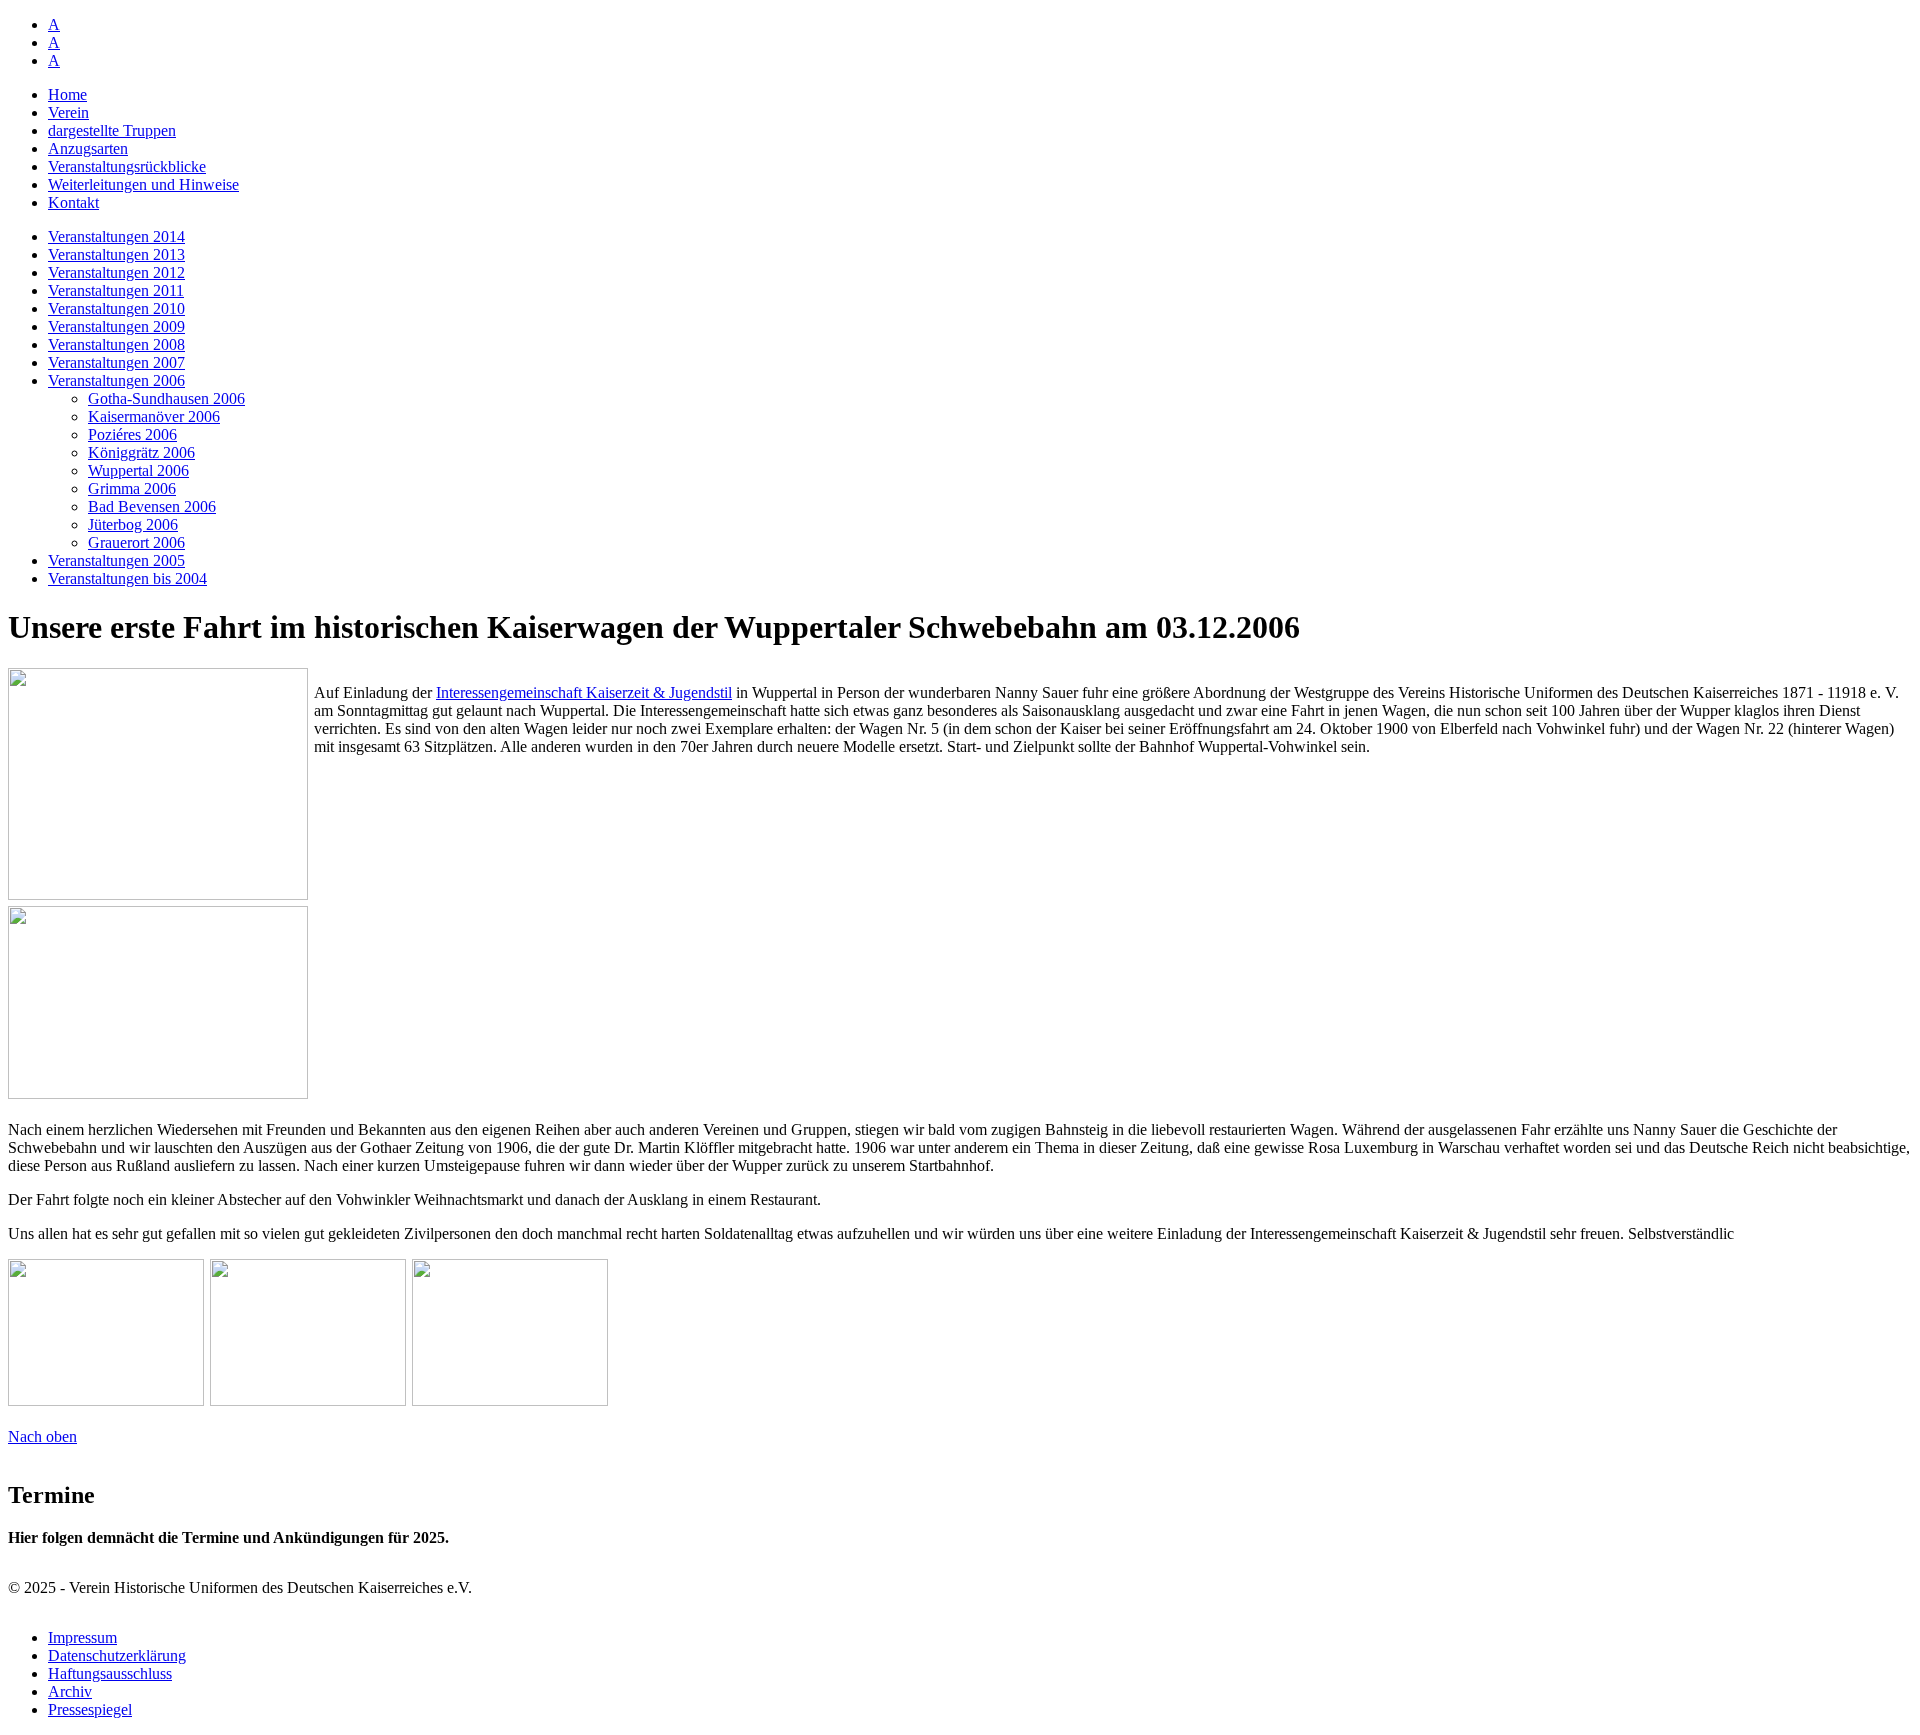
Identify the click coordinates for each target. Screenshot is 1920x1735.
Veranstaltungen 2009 (116, 326)
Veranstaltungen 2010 (116, 308)
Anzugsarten (88, 148)
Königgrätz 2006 (141, 452)
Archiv (70, 1691)
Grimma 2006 (132, 488)
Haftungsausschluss (110, 1673)
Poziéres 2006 (132, 434)
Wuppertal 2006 (138, 470)
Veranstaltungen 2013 (116, 254)
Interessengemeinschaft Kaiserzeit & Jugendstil (584, 692)
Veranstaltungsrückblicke (127, 166)
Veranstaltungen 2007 (116, 362)
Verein (68, 112)
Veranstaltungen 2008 (116, 344)
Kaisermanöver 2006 (154, 416)
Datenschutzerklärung (117, 1655)
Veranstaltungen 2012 (116, 272)
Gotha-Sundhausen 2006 (166, 398)
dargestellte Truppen (112, 130)
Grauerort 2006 (136, 542)
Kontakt (73, 202)
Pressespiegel (90, 1709)
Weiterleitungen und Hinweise (143, 184)
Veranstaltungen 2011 (116, 290)
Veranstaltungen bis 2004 (127, 578)
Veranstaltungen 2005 (116, 560)
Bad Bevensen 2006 (152, 506)
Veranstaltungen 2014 (116, 236)
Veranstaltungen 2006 (116, 380)
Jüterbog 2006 (133, 524)
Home (67, 94)
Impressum (82, 1637)
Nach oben (42, 1436)
